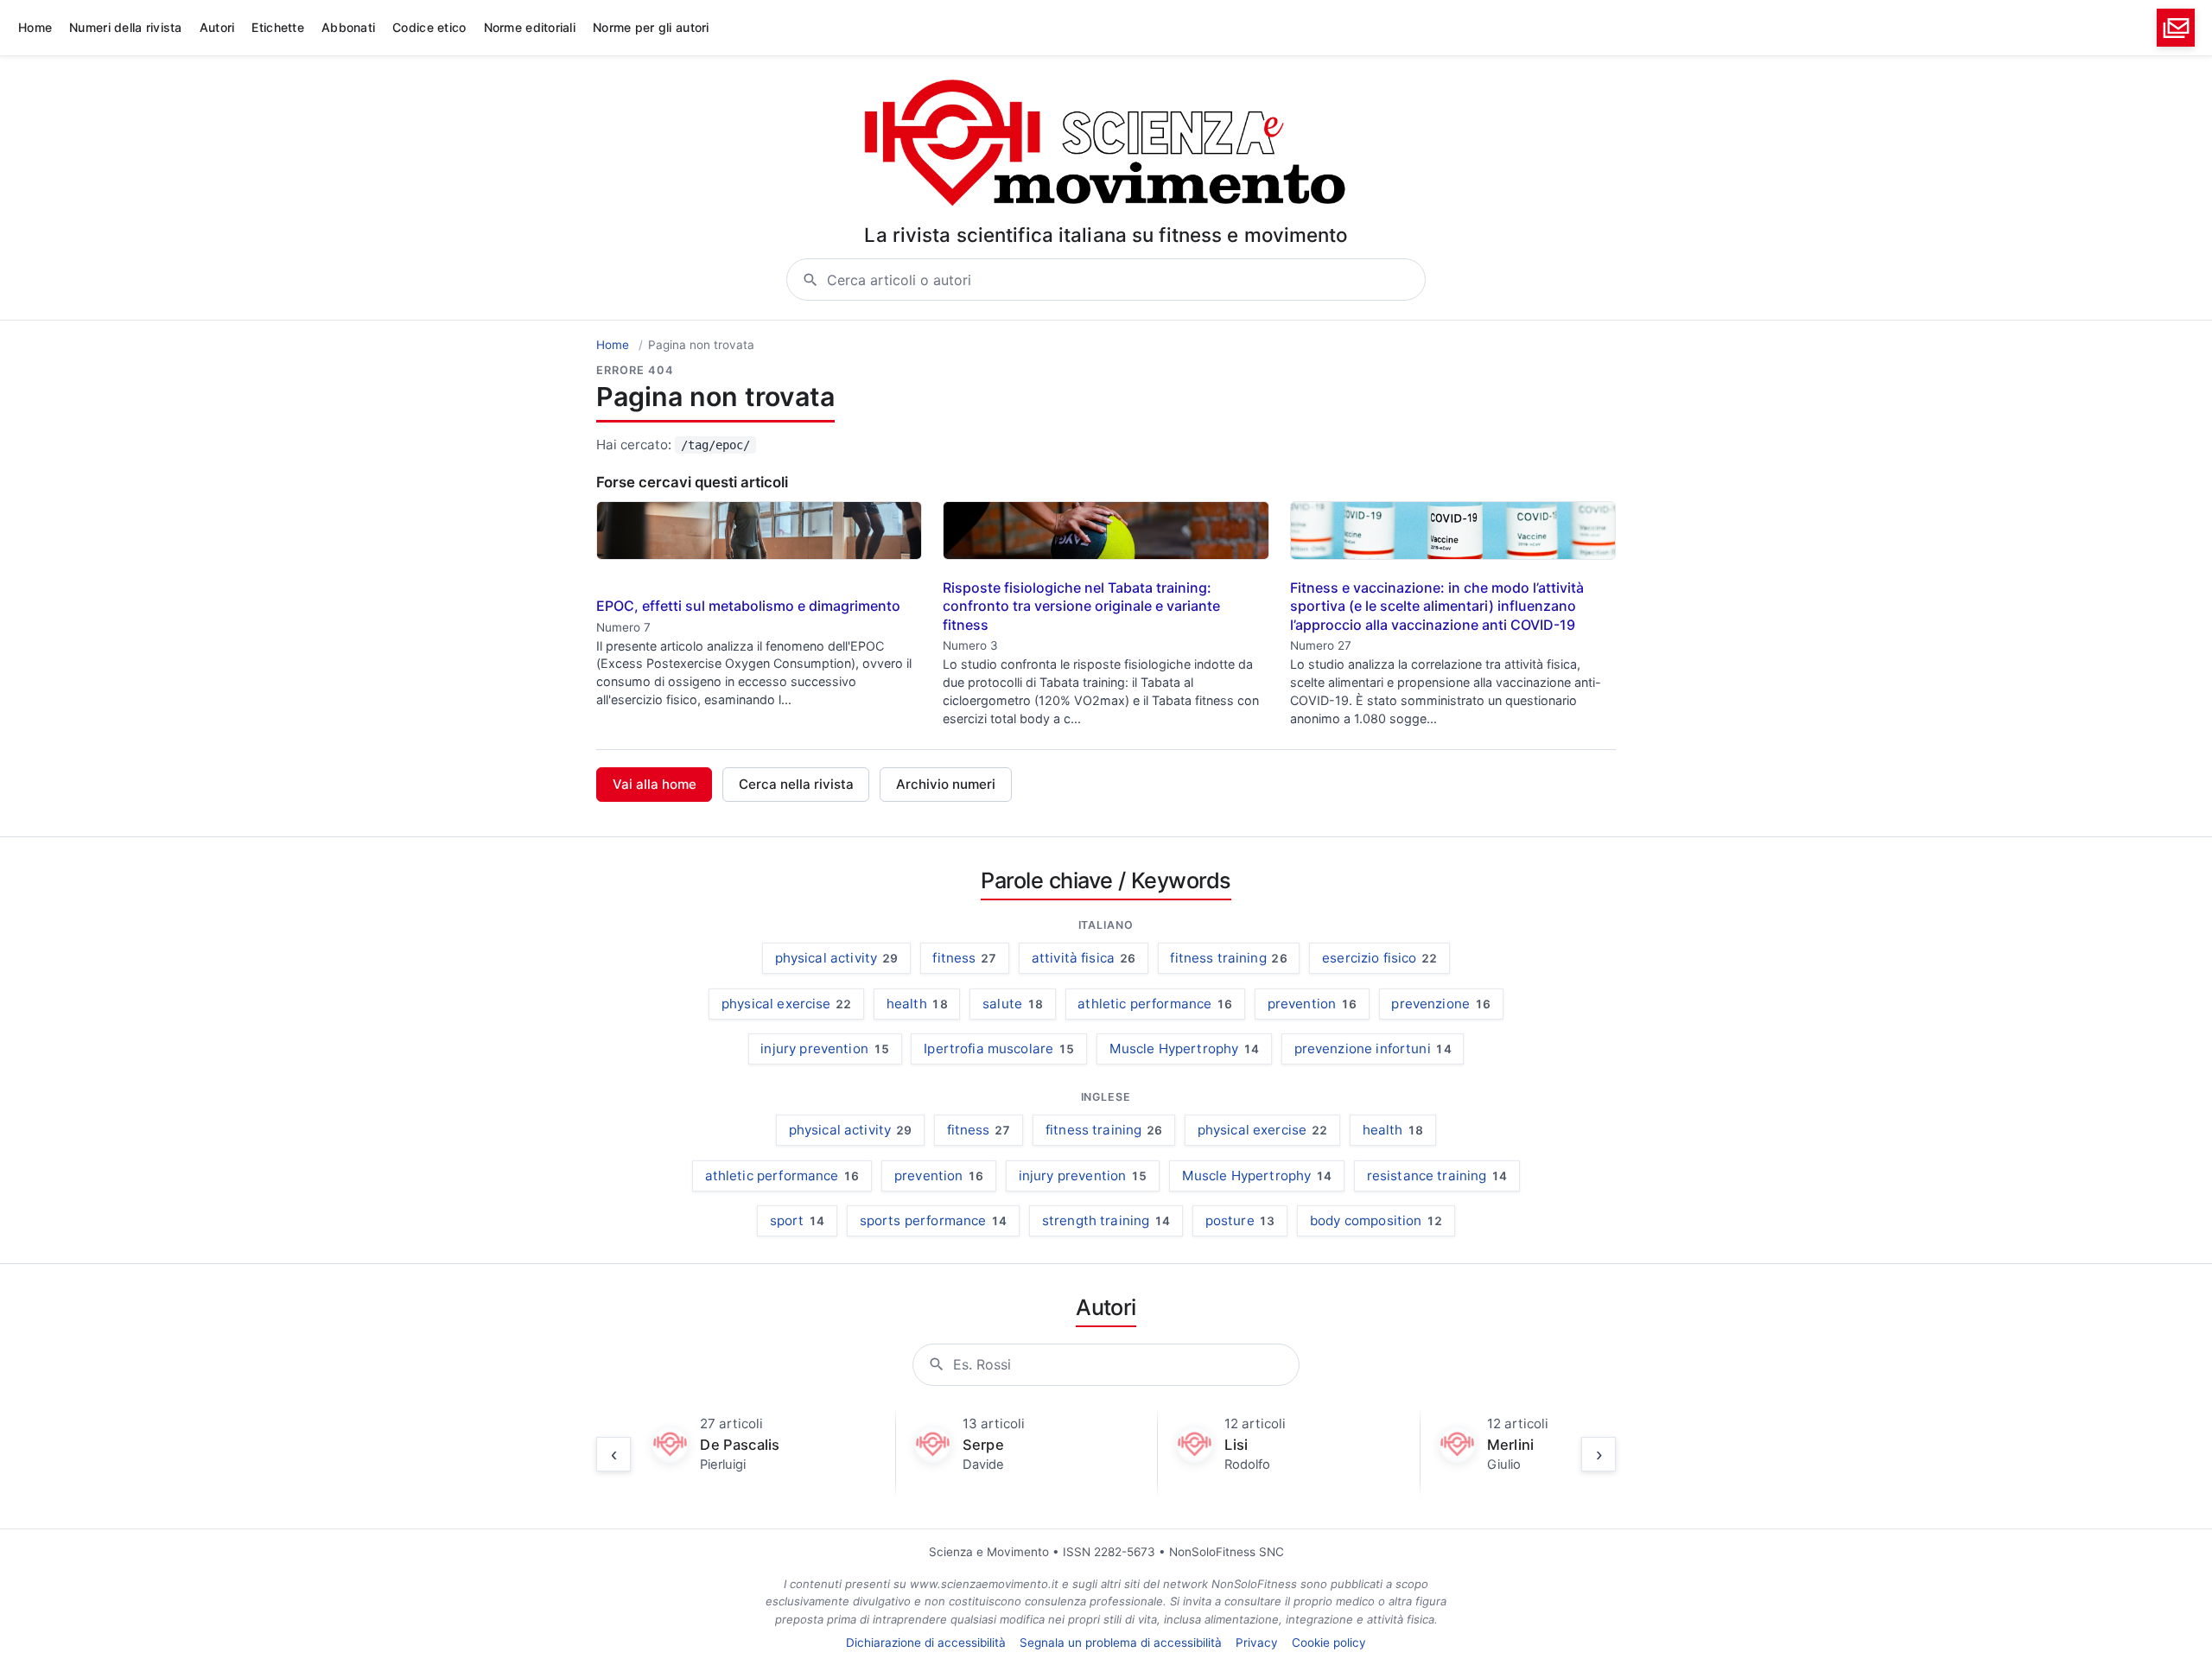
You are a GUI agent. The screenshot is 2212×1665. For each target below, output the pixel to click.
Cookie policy (1329, 1643)
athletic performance (1155, 1004)
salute (1013, 1004)
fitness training (1228, 958)
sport (798, 1220)
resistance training (1437, 1176)
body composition (1376, 1220)
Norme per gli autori (651, 27)
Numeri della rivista (126, 27)
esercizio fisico (1379, 958)
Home (35, 27)
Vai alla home (655, 784)
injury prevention (825, 1049)
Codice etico (429, 27)
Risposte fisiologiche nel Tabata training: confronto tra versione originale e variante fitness (1081, 606)
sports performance (934, 1220)
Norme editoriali (530, 27)
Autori (217, 27)
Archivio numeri (946, 784)
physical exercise (787, 1004)
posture (1240, 1220)
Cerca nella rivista (796, 784)
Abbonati (348, 27)
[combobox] (1126, 280)
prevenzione (1441, 1004)
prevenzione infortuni (1373, 1049)
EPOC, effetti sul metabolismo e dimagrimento (748, 606)
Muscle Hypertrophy (1185, 1049)
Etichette (278, 27)
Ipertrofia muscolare (999, 1049)
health (917, 1004)
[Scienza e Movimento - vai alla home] (1106, 145)
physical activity (837, 958)
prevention (1312, 1004)
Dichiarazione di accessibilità (926, 1643)
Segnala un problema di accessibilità (1121, 1643)
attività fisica (1084, 958)
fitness (964, 958)
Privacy (1257, 1643)
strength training (1106, 1220)
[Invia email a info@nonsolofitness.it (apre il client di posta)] (2176, 28)
